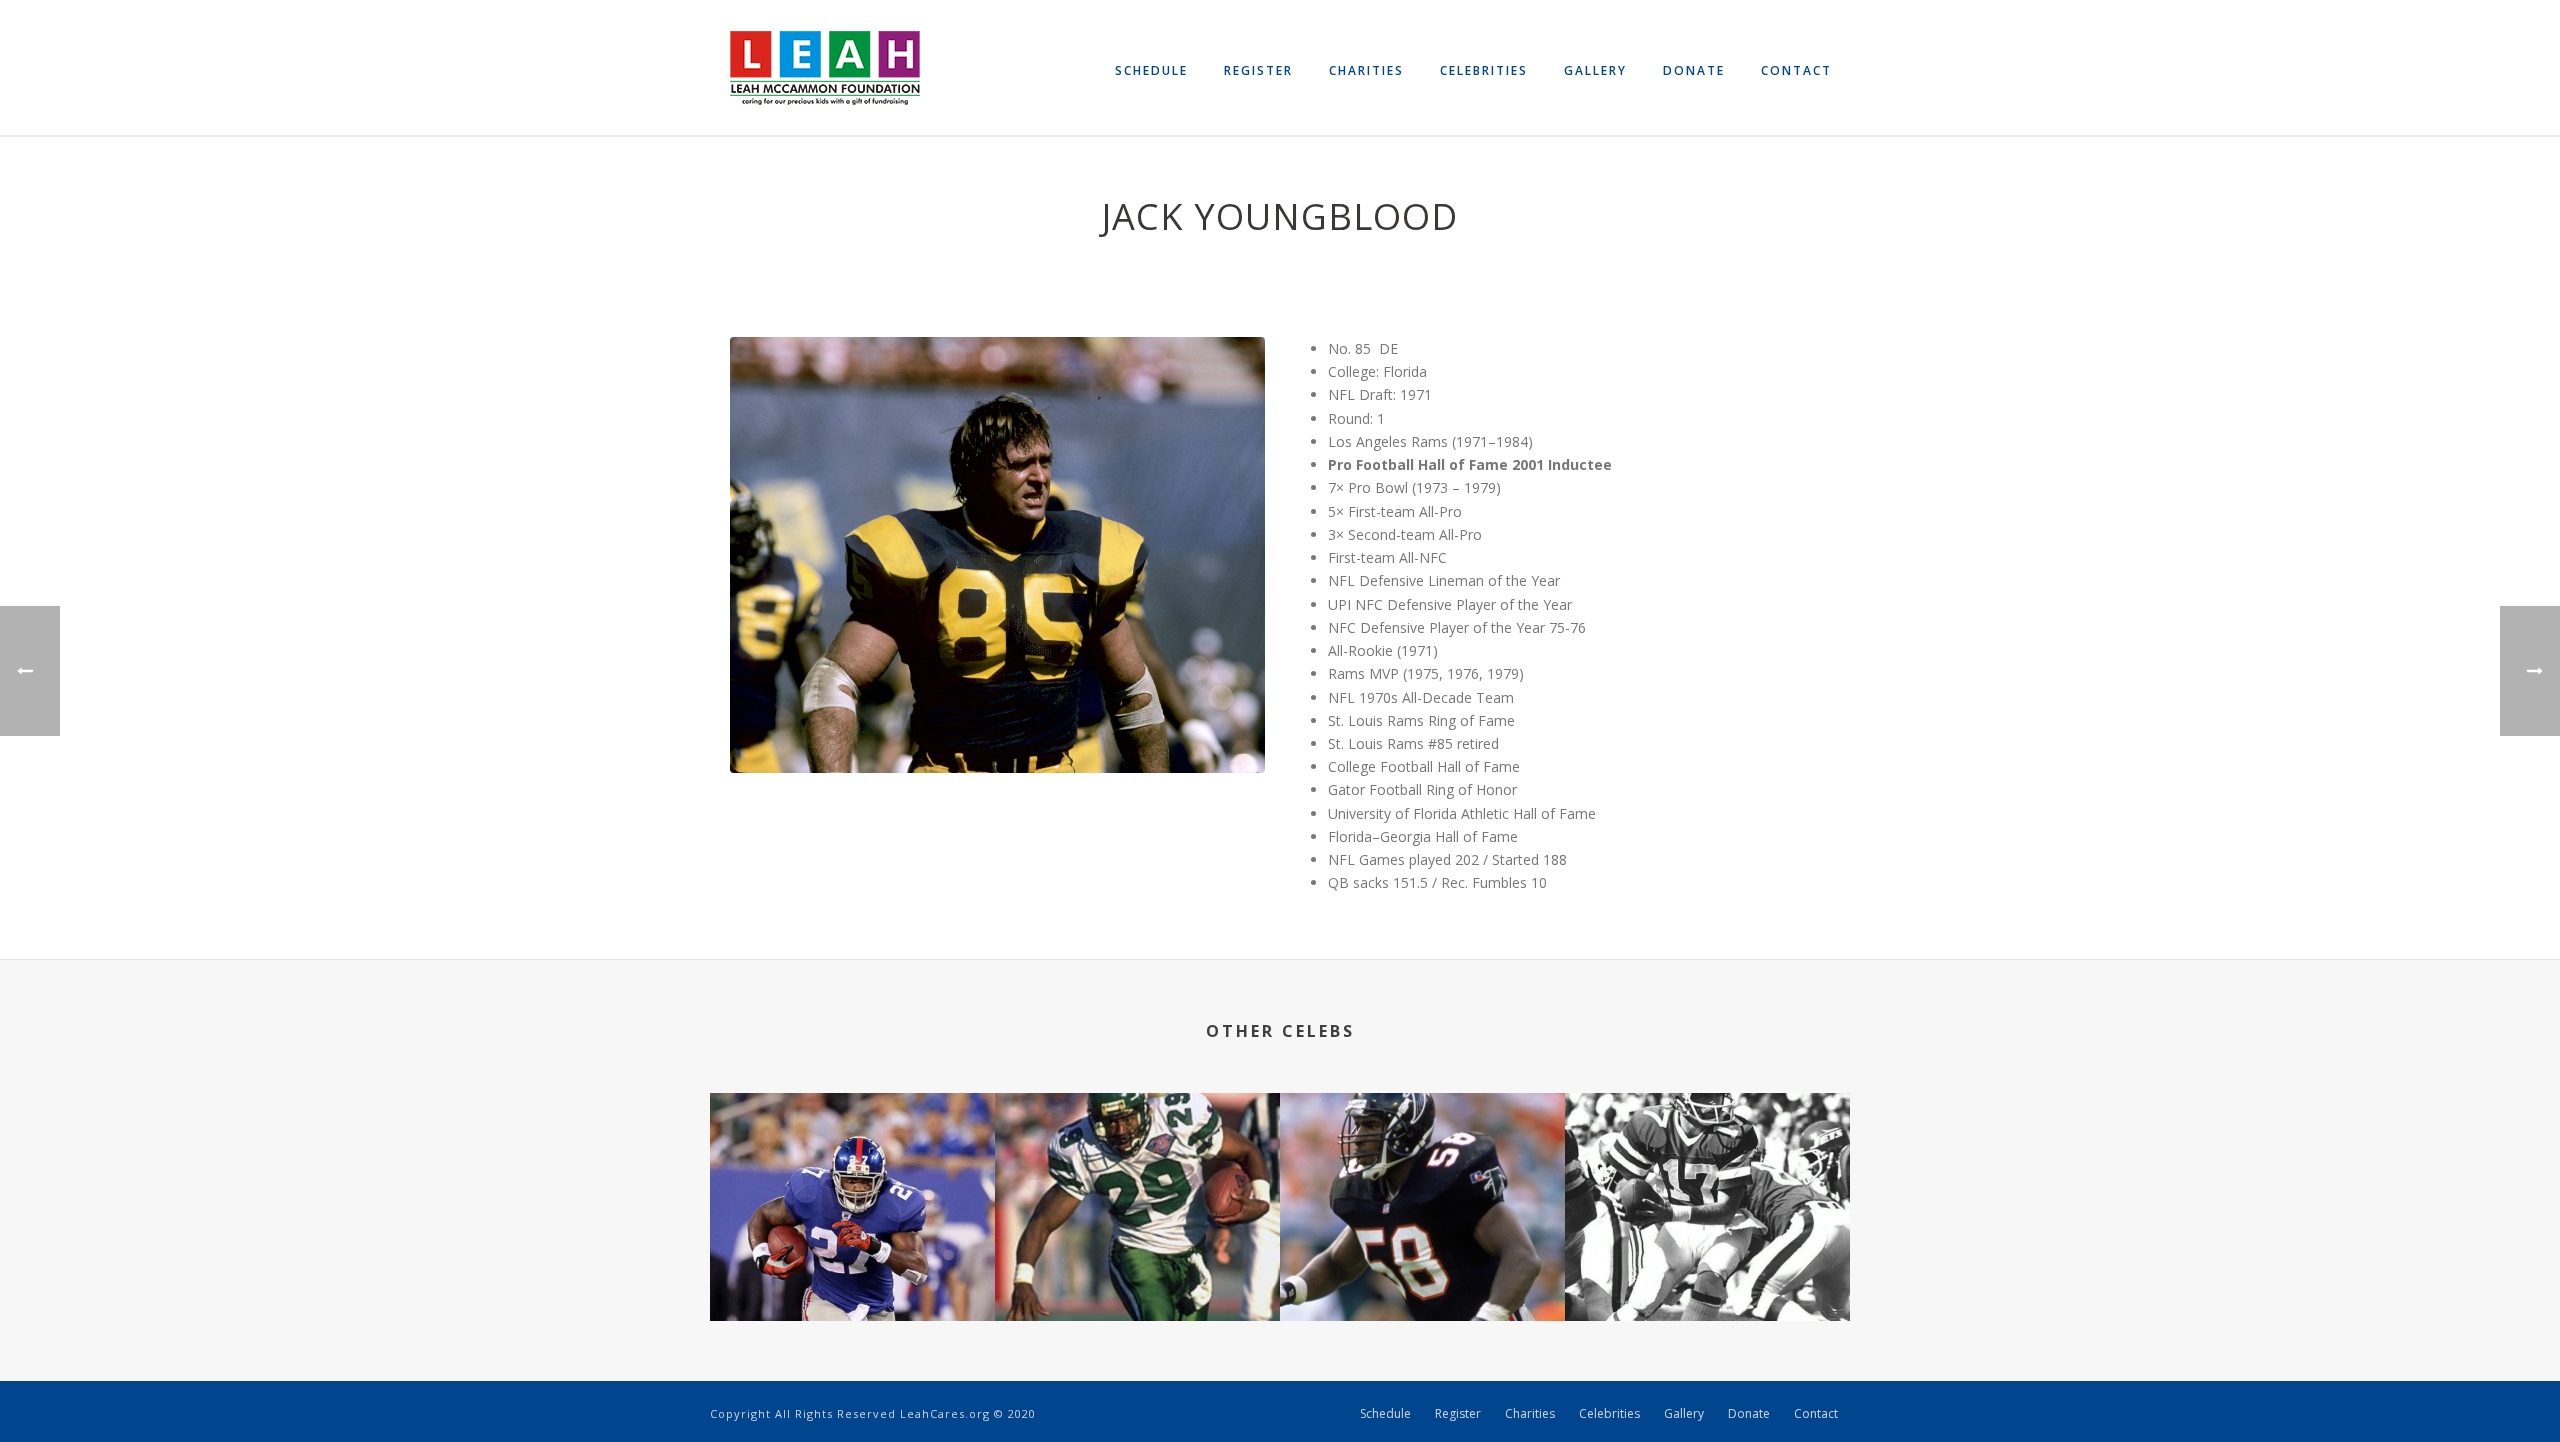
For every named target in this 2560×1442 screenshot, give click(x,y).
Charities (1366, 70)
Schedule (1151, 70)
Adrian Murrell (1138, 1267)
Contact (1796, 70)
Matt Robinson (1708, 1267)
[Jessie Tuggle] (1422, 1172)
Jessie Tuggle (1422, 1267)
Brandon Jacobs (853, 1267)
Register (1258, 70)
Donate (1694, 70)
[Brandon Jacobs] (852, 1172)
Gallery (1595, 70)
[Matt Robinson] (1707, 1172)
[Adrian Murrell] (1137, 1172)
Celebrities (1484, 70)
